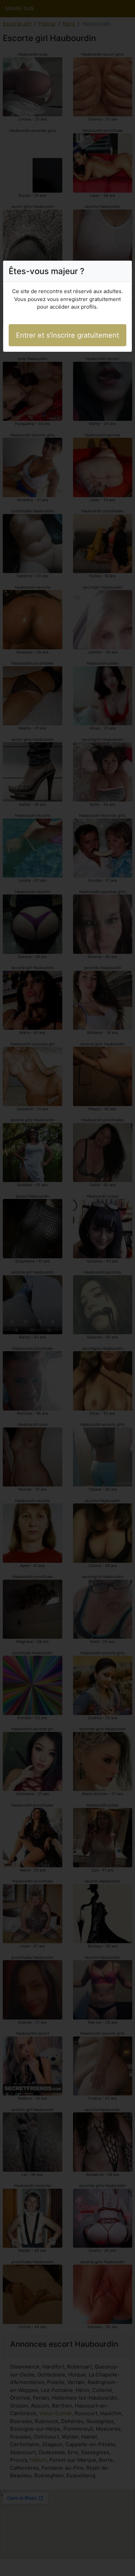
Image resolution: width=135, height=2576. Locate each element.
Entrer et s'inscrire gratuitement (67, 335)
